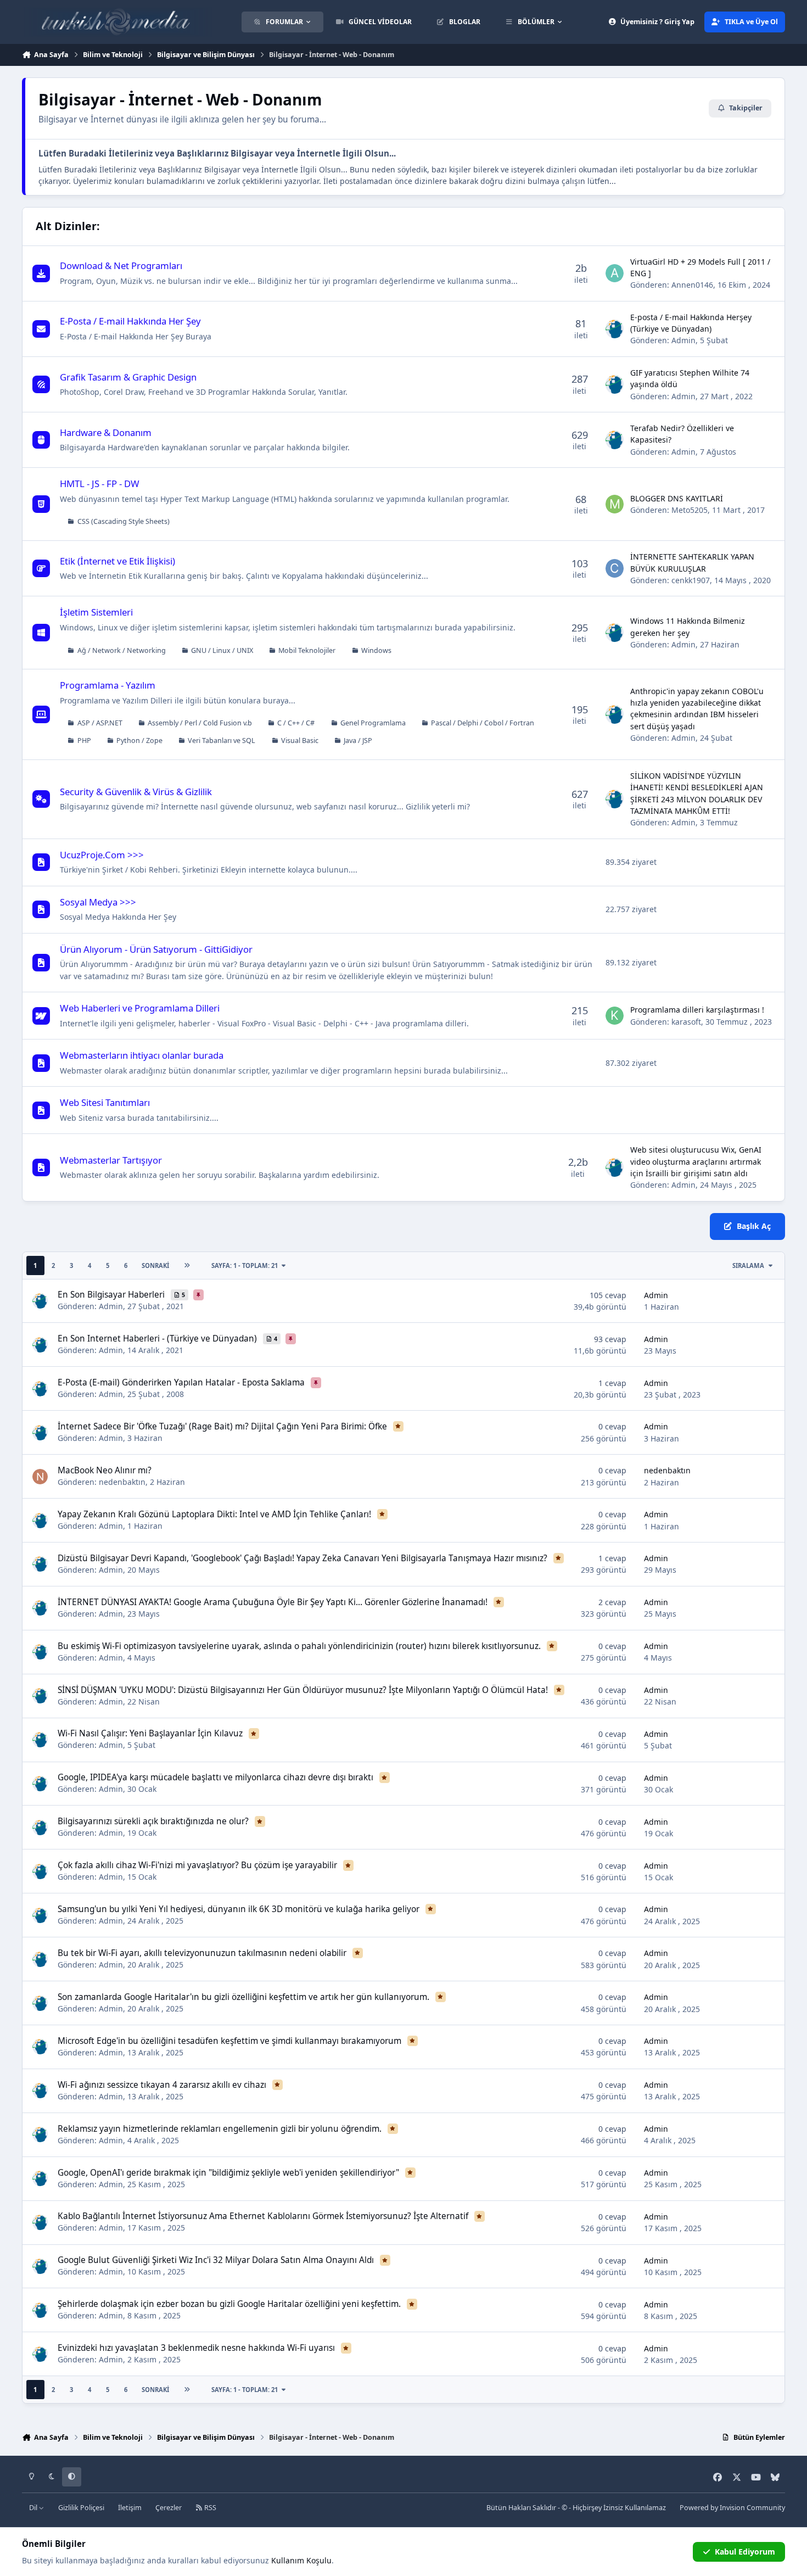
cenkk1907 (691, 580)
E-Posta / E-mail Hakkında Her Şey (130, 321)
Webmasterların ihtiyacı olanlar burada (142, 1055)
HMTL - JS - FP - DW (100, 484)
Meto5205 (690, 510)
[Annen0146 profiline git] (615, 273)
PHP (84, 741)
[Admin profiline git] (615, 329)
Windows (376, 650)
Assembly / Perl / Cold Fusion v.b (200, 723)
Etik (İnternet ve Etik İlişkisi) (117, 561)
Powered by (732, 2508)
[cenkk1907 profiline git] (615, 568)
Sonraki (155, 1265)
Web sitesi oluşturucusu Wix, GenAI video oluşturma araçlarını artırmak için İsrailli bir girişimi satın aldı (696, 1161)
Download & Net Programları (121, 266)
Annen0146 (692, 285)
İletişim (130, 2508)
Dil (34, 2508)
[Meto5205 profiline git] (615, 504)
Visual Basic (300, 741)
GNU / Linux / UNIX (222, 650)
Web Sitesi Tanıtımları (105, 1102)
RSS (209, 2508)
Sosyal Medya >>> (98, 902)
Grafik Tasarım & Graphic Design (128, 377)
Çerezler (169, 2508)
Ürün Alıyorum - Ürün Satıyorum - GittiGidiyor (156, 949)
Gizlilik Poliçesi (81, 2508)
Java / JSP (358, 741)
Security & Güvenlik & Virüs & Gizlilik (136, 792)
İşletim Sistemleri (96, 612)
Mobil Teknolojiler (307, 650)
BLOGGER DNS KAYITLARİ (677, 498)
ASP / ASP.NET (100, 723)
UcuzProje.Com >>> (102, 855)
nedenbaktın (122, 1482)
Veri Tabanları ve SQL (222, 741)
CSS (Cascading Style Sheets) (124, 521)
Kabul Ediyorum (745, 2552)
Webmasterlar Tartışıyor (111, 1160)
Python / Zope (139, 741)
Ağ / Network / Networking (122, 650)
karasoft (686, 1022)
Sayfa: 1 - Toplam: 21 (245, 1265)
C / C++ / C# (296, 723)
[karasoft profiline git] (615, 1016)
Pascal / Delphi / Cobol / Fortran (483, 723)
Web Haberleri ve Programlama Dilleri (140, 1008)
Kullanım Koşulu (301, 2560)
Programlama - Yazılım (108, 685)
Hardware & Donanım (106, 432)
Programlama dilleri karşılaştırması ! (697, 1010)
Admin (683, 340)
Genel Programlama (373, 723)
